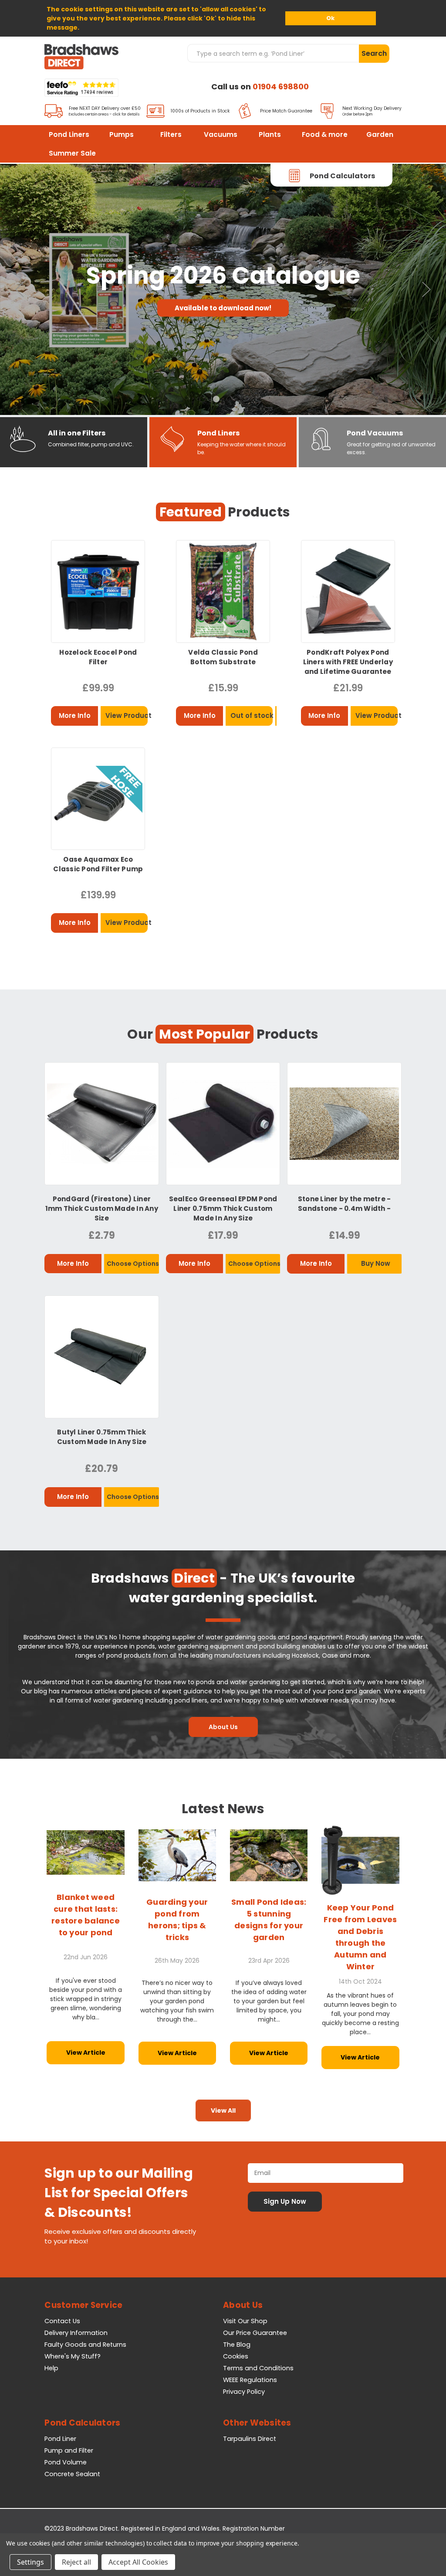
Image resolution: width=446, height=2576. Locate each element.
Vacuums (221, 134)
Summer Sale (72, 153)
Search (374, 53)
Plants (270, 134)
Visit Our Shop (245, 2321)
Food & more (325, 134)
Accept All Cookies (138, 2562)
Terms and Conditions (258, 2368)
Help (51, 2368)
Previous (20, 290)
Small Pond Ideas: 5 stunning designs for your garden (269, 1920)
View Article (86, 2053)
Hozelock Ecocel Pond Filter (98, 657)
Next (426, 290)
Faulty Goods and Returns (85, 2345)
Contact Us (62, 2321)
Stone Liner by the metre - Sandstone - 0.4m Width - (345, 1204)
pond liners (191, 1700)
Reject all (76, 2562)
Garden (380, 134)
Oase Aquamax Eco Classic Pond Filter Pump (98, 864)
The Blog (237, 2345)
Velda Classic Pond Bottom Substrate (223, 657)
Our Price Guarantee (255, 2333)
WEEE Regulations (250, 2380)
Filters (171, 134)
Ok (330, 18)
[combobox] (273, 53)
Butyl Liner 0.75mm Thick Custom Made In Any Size (102, 1437)
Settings (30, 2562)
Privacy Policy (244, 2392)
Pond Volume (66, 2462)
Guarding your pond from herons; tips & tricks (177, 1920)
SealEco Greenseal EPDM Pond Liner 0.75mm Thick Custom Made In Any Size (223, 1208)
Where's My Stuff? (73, 2356)
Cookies (236, 2356)
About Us (223, 1727)
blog (41, 1691)
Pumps (122, 134)
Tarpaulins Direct (250, 2439)
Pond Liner (60, 2439)
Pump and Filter (69, 2450)
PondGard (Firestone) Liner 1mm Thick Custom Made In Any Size (102, 1208)
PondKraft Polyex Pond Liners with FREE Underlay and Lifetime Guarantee (348, 662)
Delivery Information (76, 2333)
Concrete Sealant (72, 2474)
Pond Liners (69, 134)
